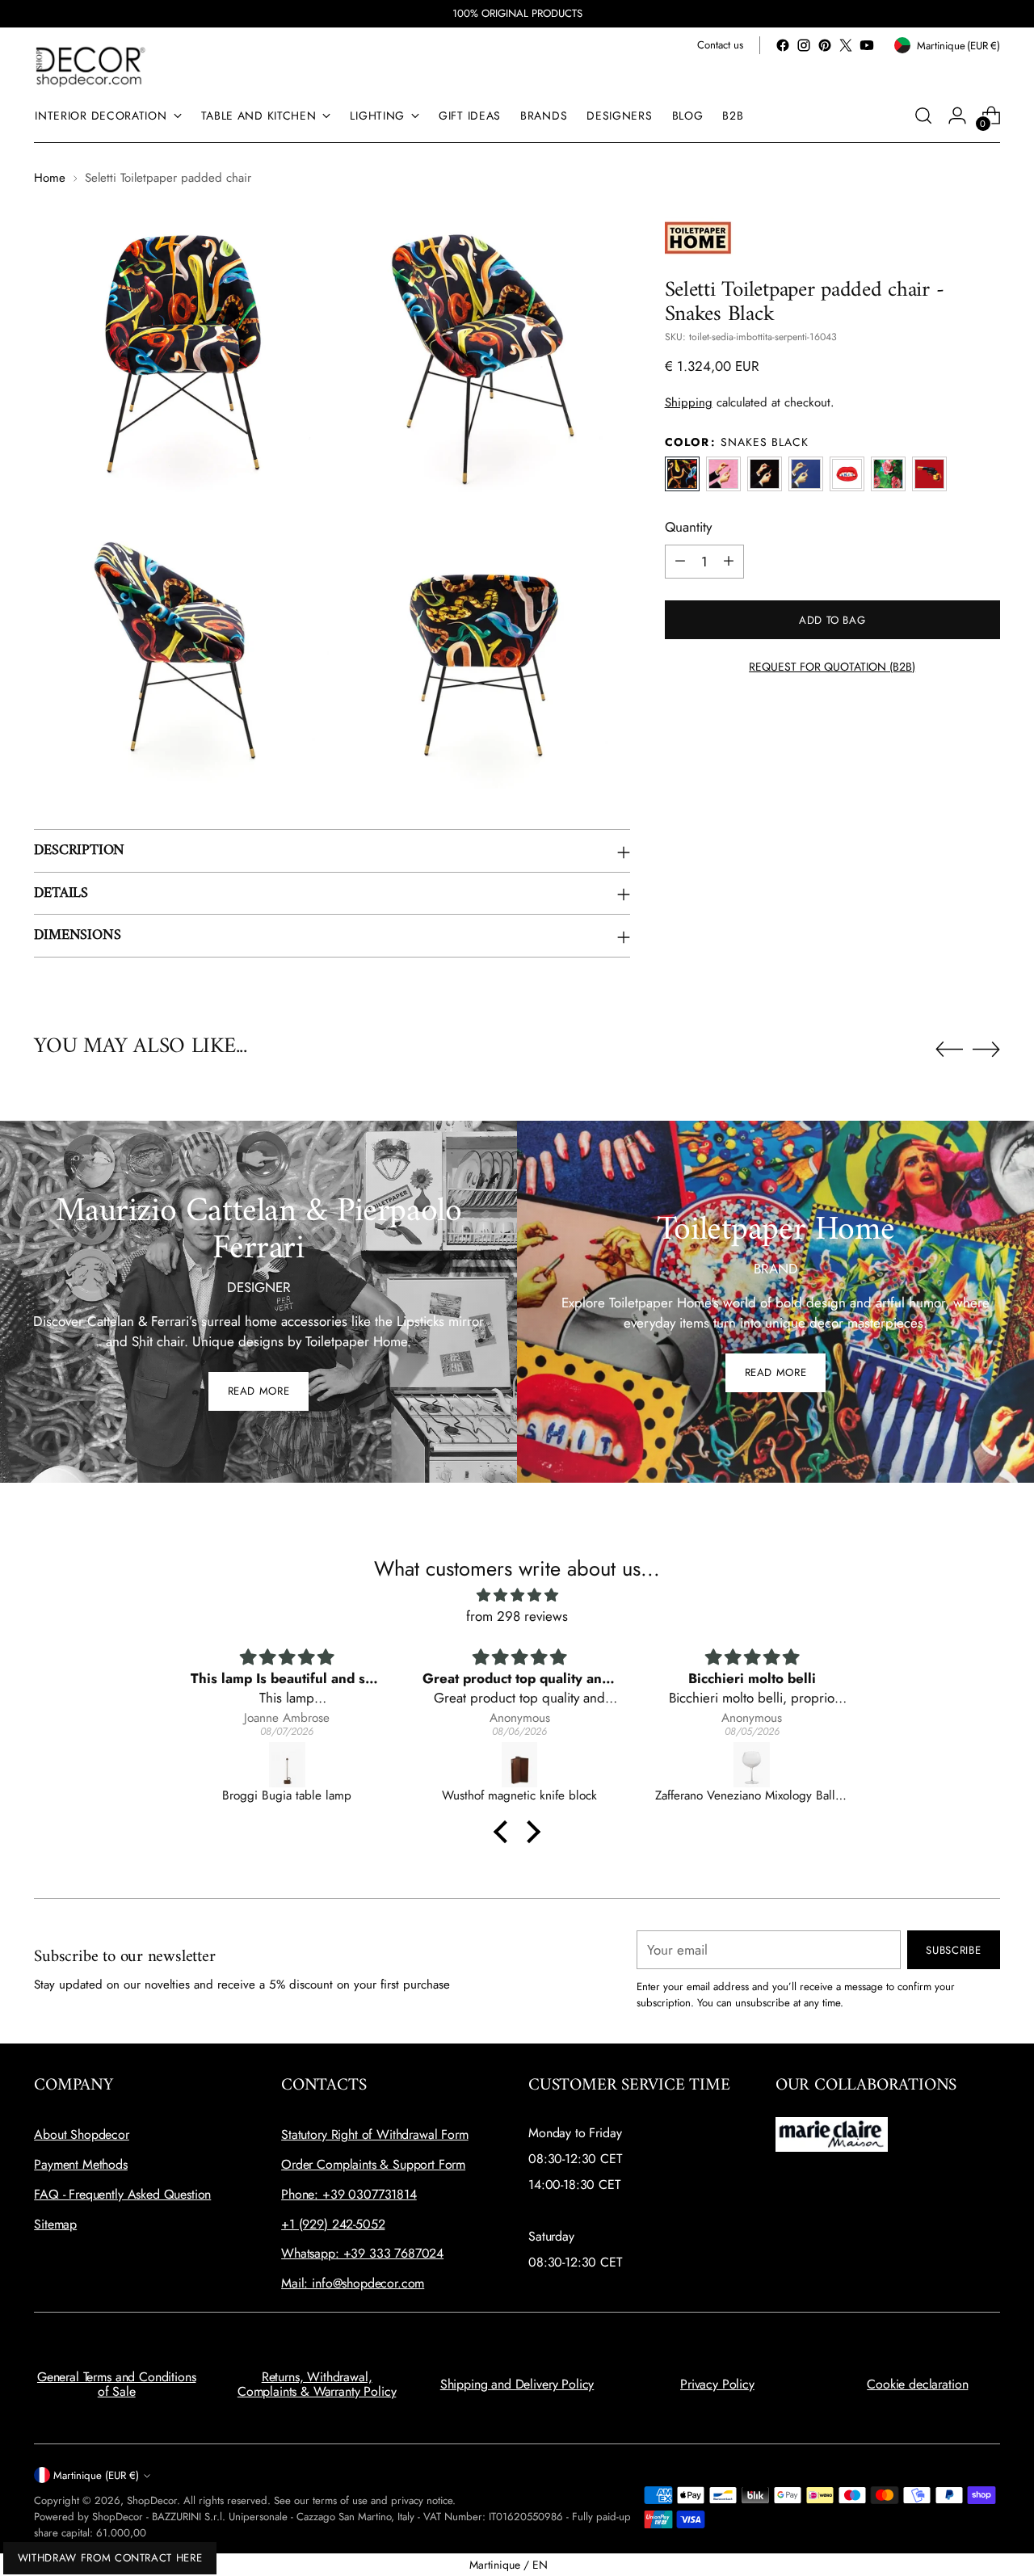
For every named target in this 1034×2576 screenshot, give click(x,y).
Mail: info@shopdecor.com (353, 2283)
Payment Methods (81, 2164)
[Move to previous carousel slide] (949, 1050)
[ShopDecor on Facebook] (783, 45)
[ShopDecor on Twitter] (846, 45)
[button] (505, 1832)
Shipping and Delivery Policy (517, 2384)
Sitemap (55, 2224)
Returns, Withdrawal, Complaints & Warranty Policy (317, 2384)
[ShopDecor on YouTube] (867, 45)
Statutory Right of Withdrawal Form (375, 2134)
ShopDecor (152, 2500)
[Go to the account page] (957, 116)
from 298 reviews (517, 1616)
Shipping (689, 402)
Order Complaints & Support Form (373, 2164)
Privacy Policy (717, 2384)
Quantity (688, 527)
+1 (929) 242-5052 (333, 2224)
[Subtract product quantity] (680, 561)
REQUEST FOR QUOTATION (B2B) (832, 666)
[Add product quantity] (729, 561)
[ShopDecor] (90, 66)
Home (50, 178)
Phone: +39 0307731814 (349, 2194)
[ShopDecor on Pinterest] (825, 45)
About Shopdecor (82, 2134)
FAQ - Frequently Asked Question (122, 2194)
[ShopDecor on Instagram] (804, 45)
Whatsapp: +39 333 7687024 (362, 2253)
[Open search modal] (923, 116)
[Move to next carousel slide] (986, 1049)
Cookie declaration (917, 2384)
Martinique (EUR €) (96, 2475)
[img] (517, 1595)
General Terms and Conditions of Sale (117, 2384)
